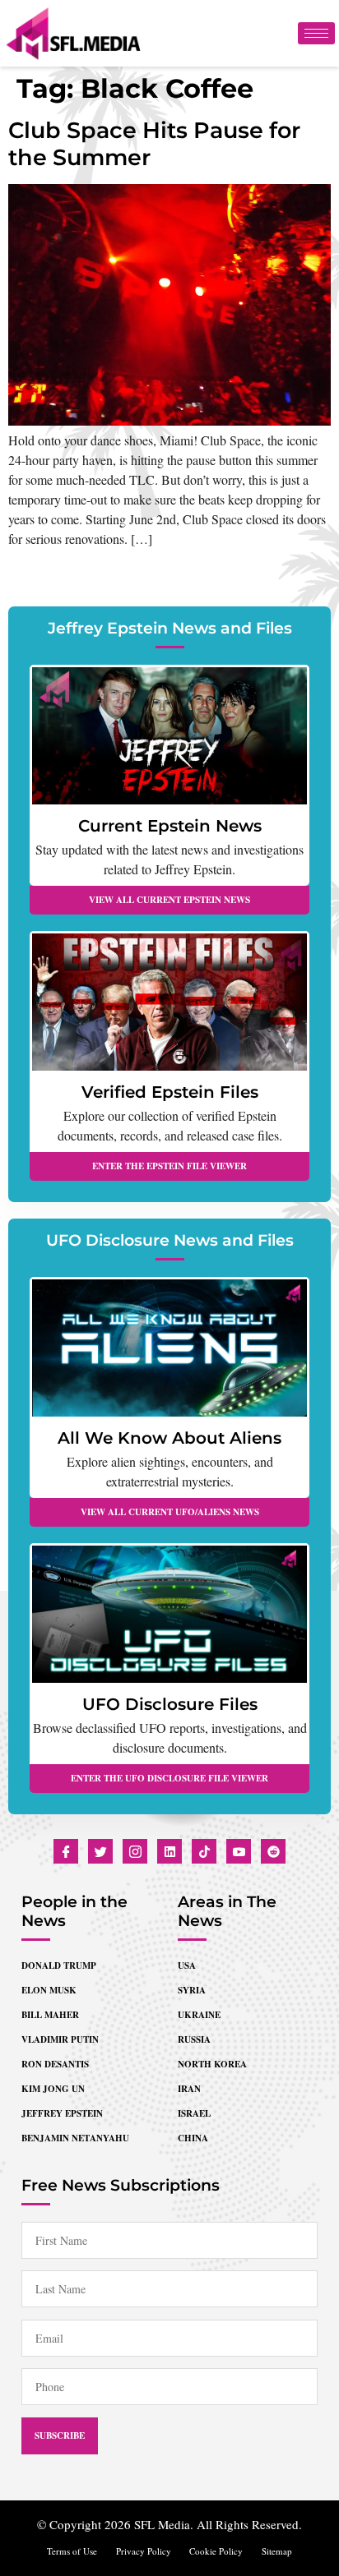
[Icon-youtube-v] (239, 1851)
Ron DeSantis (55, 2064)
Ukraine (199, 2015)
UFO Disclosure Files (170, 1704)
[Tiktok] (204, 1851)
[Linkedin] (169, 1851)
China (193, 2138)
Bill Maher (50, 2015)
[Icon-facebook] (66, 1851)
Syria (192, 1990)
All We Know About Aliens (169, 1438)
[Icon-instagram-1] (135, 1851)
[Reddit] (273, 1851)
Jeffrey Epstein (62, 2113)
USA (187, 1965)
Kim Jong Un (53, 2089)
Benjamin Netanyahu (75, 2138)
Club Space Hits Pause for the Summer (154, 143)
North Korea (212, 2064)
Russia (194, 2039)
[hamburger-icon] (316, 33)
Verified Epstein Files (170, 1092)
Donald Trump (59, 1965)
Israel (194, 2113)
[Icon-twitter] (100, 1851)
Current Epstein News (170, 826)
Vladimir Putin (60, 2039)
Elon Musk (49, 1990)
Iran (189, 2089)
